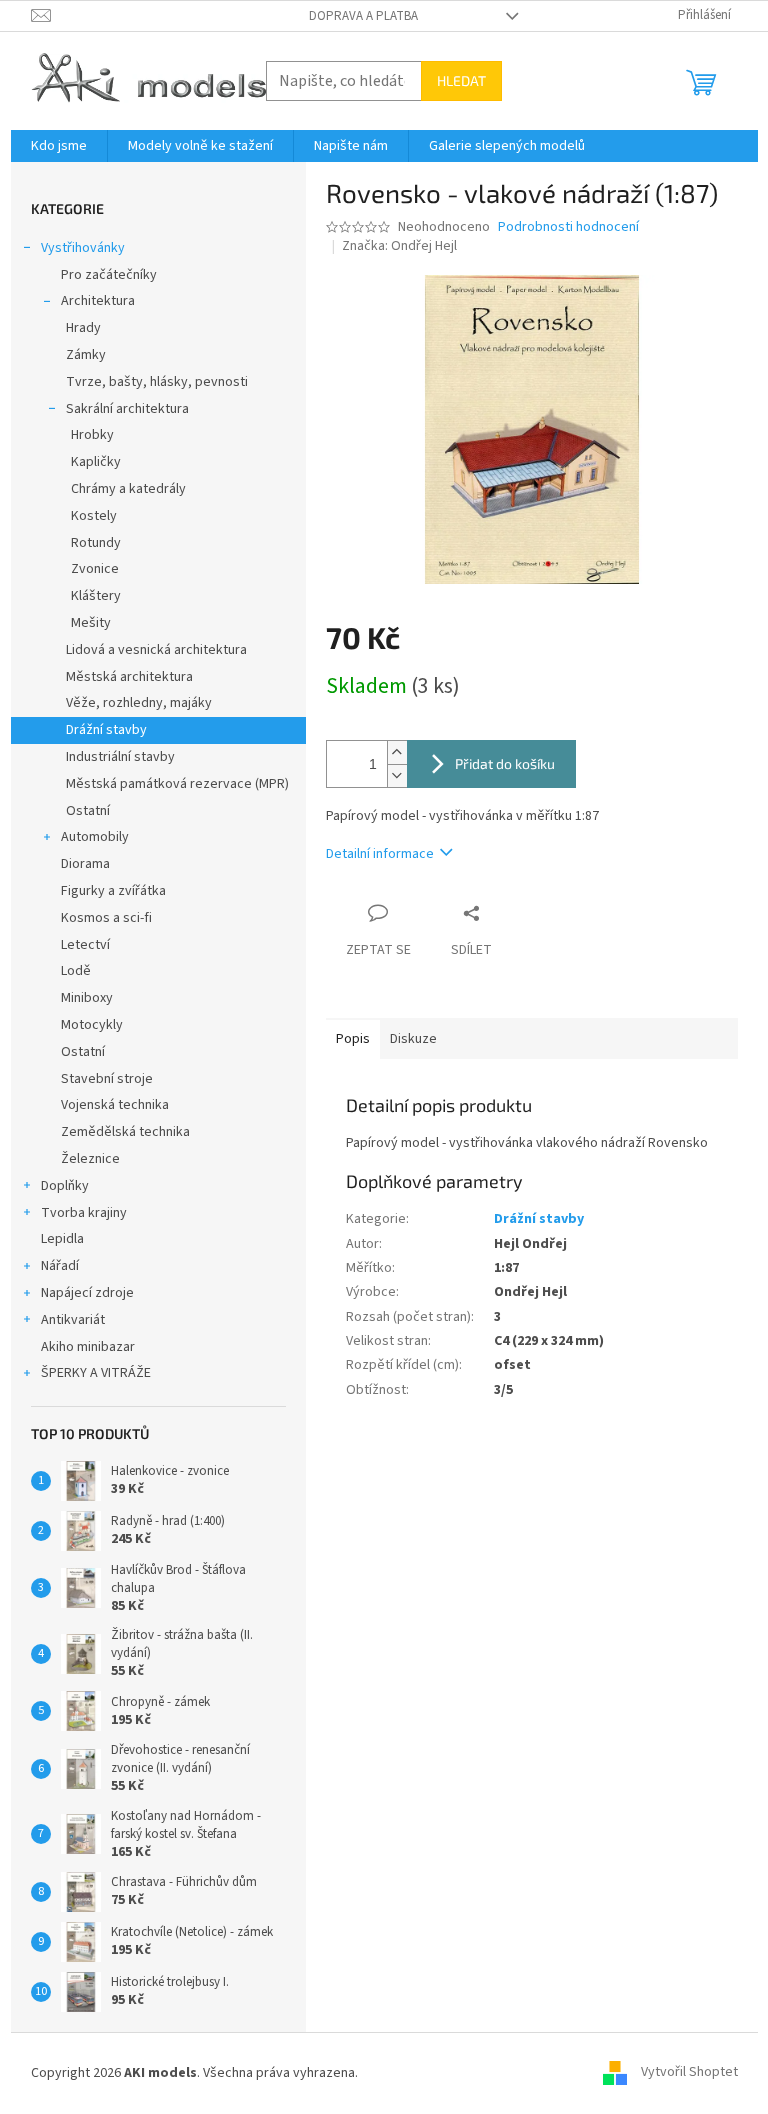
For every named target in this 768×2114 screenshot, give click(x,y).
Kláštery (96, 596)
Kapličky (96, 462)
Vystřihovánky (83, 248)
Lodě (76, 971)
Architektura (98, 301)
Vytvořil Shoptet (689, 2073)
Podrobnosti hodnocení (568, 227)
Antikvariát (73, 1320)
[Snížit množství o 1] (397, 775)
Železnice (90, 1159)
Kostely (94, 516)
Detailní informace (380, 854)
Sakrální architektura (127, 409)
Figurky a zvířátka (113, 891)
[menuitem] (59, 146)
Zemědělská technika (125, 1132)
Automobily (95, 837)
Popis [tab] (353, 1039)
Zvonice (95, 569)
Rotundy (96, 543)
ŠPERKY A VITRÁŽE (96, 1373)
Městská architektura (129, 677)
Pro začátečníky (109, 275)
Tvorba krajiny (84, 1213)
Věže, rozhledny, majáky (139, 703)
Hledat (461, 80)
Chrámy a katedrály (128, 489)
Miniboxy (87, 998)
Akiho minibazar (88, 1347)
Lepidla (62, 1239)
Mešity (91, 623)
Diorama (85, 864)
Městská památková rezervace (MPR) (177, 784)
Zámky (86, 355)
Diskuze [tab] (413, 1039)
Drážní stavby (106, 730)
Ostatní (88, 811)
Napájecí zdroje (87, 1293)
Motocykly (92, 1025)
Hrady (83, 328)
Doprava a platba (363, 16)
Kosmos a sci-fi (106, 918)
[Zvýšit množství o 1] (397, 752)
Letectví (85, 945)
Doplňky (65, 1186)
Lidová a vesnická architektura (156, 650)
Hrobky (92, 435)
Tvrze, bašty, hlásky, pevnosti (157, 382)
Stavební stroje (107, 1079)
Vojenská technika (115, 1105)
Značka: (399, 246)
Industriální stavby (120, 757)
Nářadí (60, 1266)
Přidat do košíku (505, 763)
